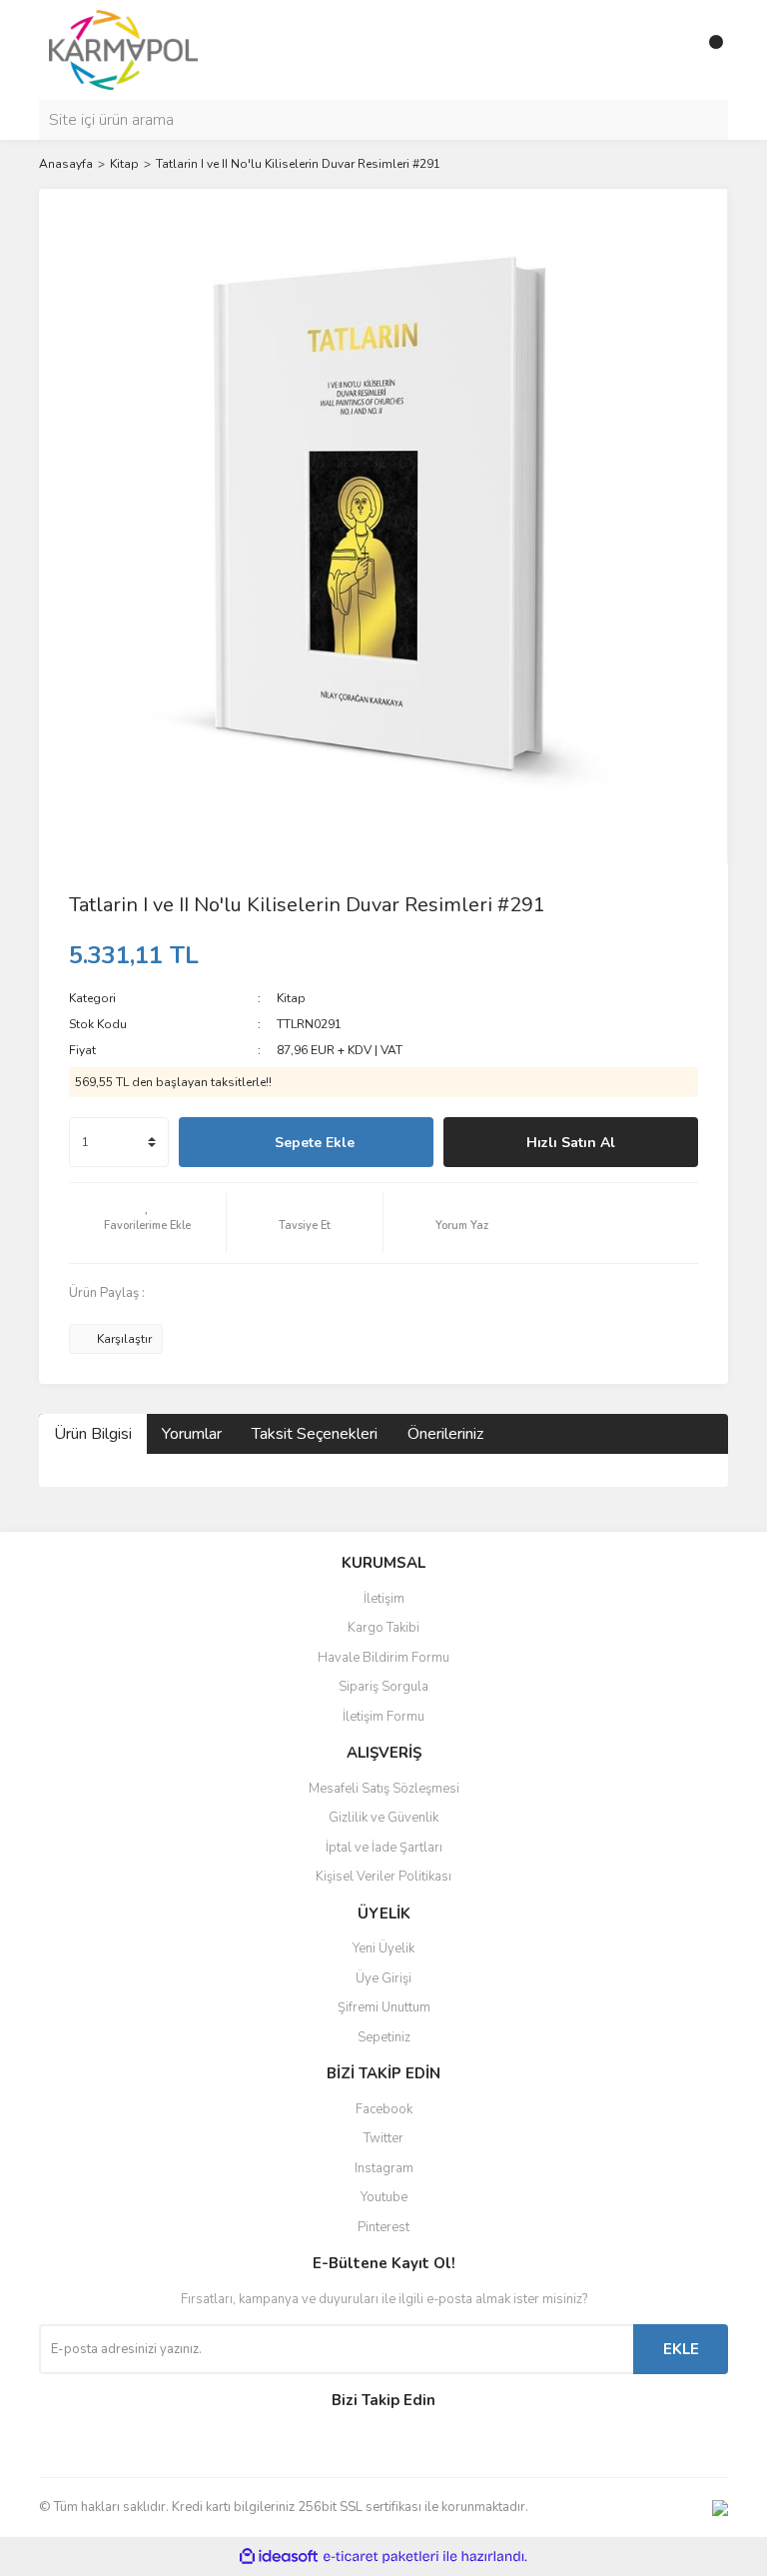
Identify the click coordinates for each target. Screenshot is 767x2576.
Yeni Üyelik (383, 1948)
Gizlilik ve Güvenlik (383, 1818)
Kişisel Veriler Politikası (383, 1877)
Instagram (384, 2168)
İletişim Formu (383, 1717)
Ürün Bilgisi (93, 1434)
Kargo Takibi (383, 1628)
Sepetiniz (384, 2037)
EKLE (681, 2349)
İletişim (384, 1599)
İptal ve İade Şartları (384, 1848)
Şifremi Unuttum (384, 2007)
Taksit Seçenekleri (315, 1434)
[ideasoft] (279, 2557)
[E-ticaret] (381, 2557)
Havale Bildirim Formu (383, 1658)
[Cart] (708, 50)
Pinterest (383, 2227)
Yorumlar (192, 1434)
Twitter (383, 2138)
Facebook (384, 2109)
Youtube (384, 2197)
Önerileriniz (445, 1434)
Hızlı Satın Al (571, 1143)
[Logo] (123, 49)
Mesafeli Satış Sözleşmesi (384, 1789)
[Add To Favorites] (147, 1223)
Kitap (291, 998)
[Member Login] (668, 50)
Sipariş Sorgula (383, 1687)
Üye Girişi (383, 1978)
